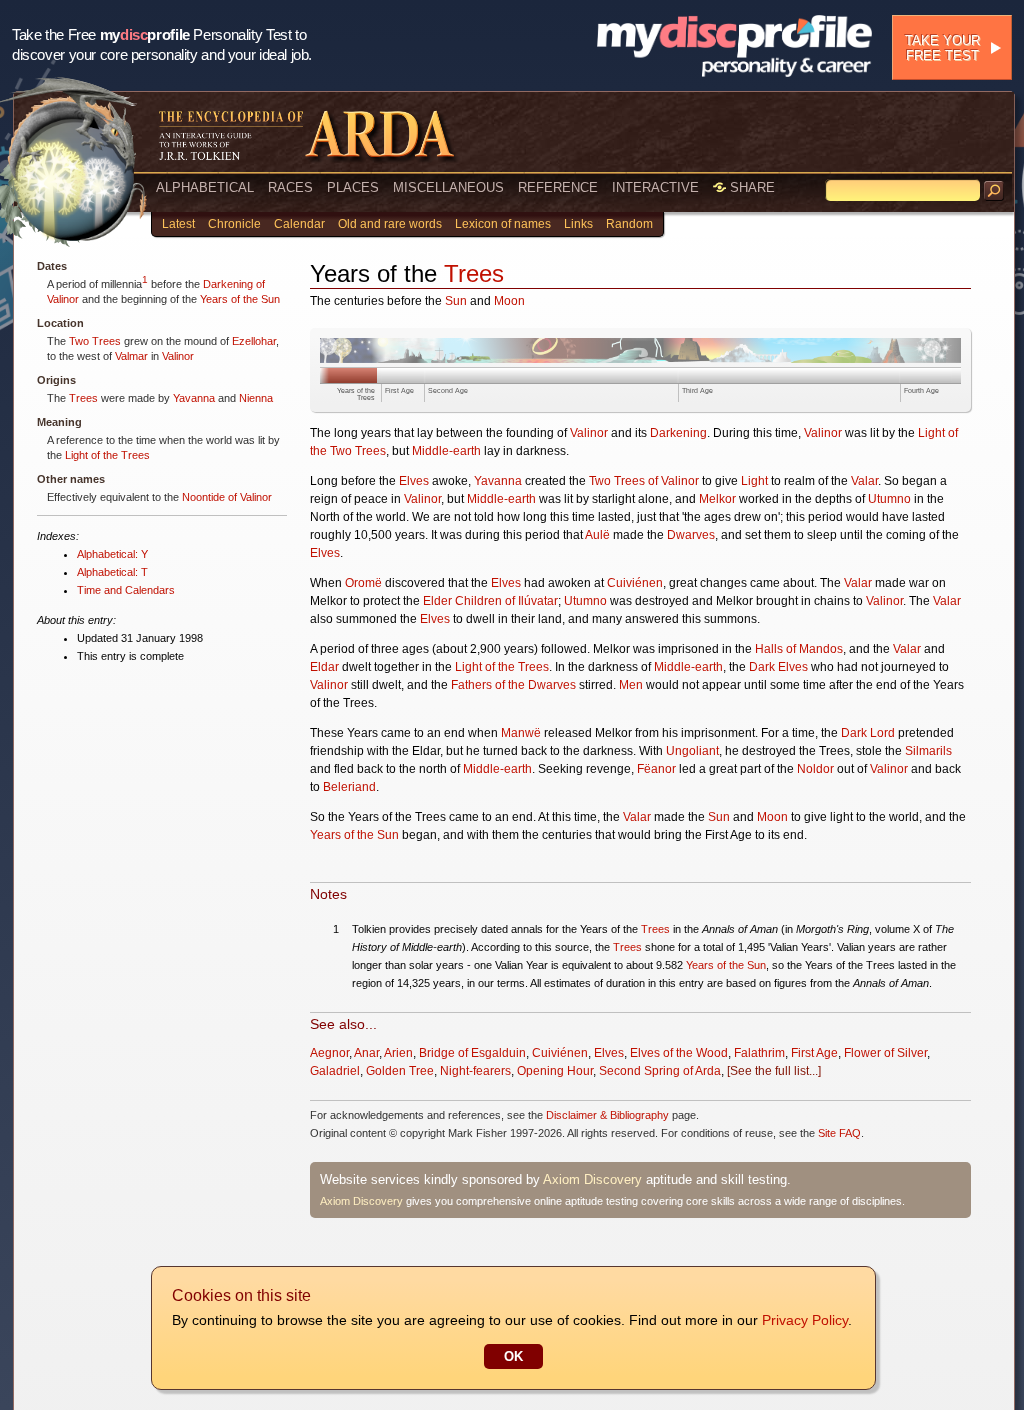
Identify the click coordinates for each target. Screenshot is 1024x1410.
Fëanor (656, 769)
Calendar (299, 224)
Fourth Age (921, 390)
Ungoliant (692, 751)
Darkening (678, 433)
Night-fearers (475, 1071)
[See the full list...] (774, 1071)
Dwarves (691, 535)
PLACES (353, 187)
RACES (290, 187)
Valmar (131, 356)
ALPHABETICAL (205, 187)
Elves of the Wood (679, 1053)
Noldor (815, 769)
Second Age (448, 390)
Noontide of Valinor (227, 497)
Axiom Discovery (592, 1179)
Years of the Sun (240, 299)
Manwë (521, 733)
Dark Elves (778, 667)
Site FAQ (839, 1133)
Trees (83, 398)
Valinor (178, 356)
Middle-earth (446, 451)
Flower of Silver (885, 1053)
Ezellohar (254, 341)
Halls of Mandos (799, 649)
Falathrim (759, 1053)
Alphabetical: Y (112, 554)
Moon (509, 301)
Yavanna (194, 398)
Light (754, 481)
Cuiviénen (635, 583)
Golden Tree (400, 1071)
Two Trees (95, 341)
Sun (456, 301)
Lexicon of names (503, 224)
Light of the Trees (107, 455)
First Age (399, 390)
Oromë (363, 583)
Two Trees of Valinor (644, 481)
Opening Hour (555, 1071)
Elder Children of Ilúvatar (490, 601)
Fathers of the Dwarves (513, 685)
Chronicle (234, 224)
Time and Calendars (126, 590)
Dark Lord (868, 733)
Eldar (324, 667)
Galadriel (335, 1071)
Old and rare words (390, 224)
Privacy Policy (805, 1320)
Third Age (697, 390)
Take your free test (942, 48)
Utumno (889, 499)
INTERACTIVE (655, 187)
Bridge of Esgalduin (472, 1053)
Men (631, 685)
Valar (864, 481)
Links (578, 224)
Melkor (717, 499)
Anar (366, 1053)
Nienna (256, 398)
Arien (398, 1053)
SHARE (750, 187)
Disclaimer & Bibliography (607, 1115)
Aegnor (329, 1053)
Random (629, 224)
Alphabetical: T (112, 572)
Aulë (597, 535)
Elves (414, 481)
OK (513, 1356)
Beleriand (349, 787)
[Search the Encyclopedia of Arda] (994, 191)
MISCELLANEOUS (448, 187)
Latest (178, 224)
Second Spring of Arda (660, 1071)
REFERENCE (558, 187)
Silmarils (928, 751)
